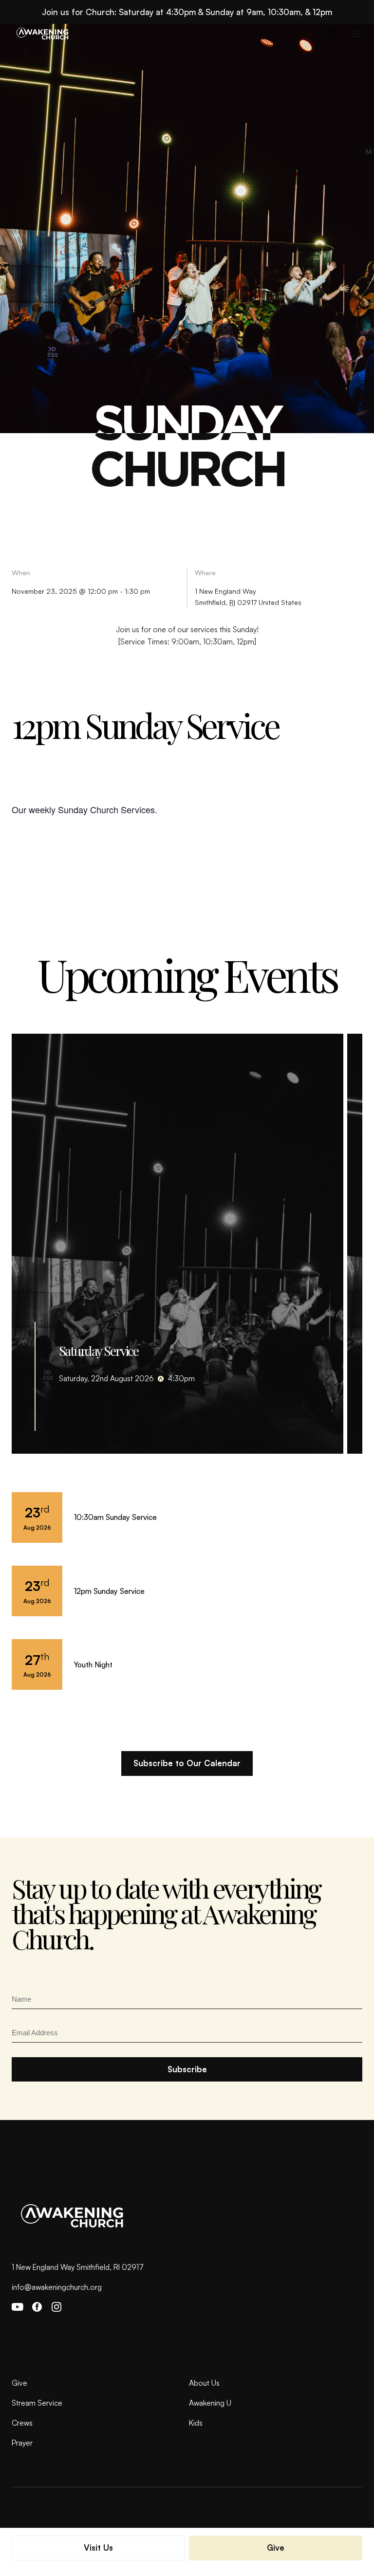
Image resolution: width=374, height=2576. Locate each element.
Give (19, 2383)
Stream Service (37, 2403)
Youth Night (93, 1664)
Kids (196, 2423)
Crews (22, 2423)
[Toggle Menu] (356, 34)
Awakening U (210, 2403)
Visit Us (98, 2548)
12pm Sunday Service (109, 1591)
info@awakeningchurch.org (57, 2287)
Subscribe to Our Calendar (187, 1763)
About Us (204, 2383)
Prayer (22, 2443)
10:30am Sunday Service (115, 1517)
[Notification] (334, 34)
